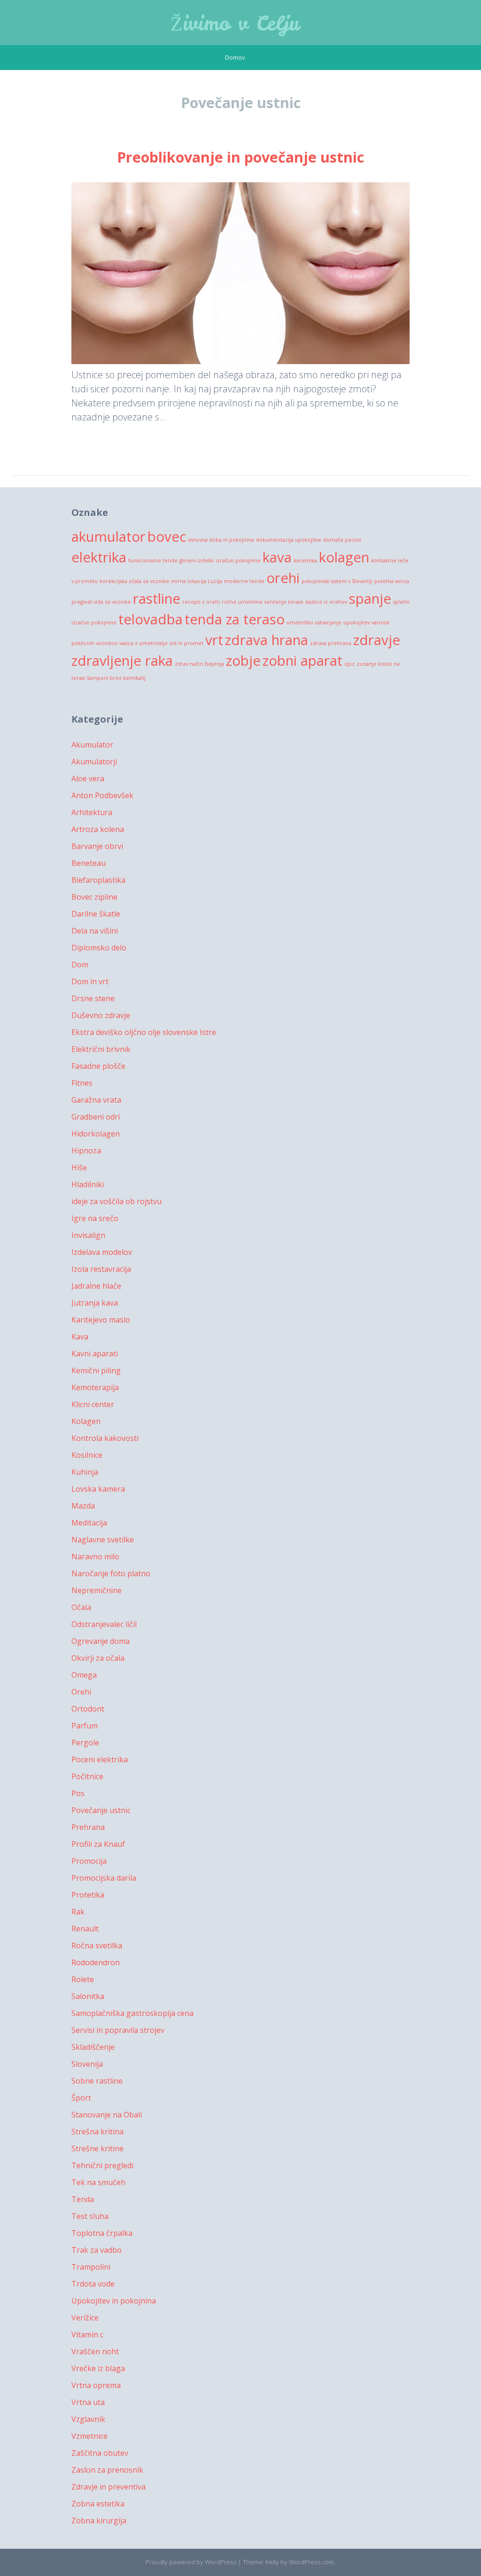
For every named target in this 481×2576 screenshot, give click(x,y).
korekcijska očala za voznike (134, 581)
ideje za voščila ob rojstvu (116, 1201)
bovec (167, 537)
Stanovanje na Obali (107, 2115)
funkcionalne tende (153, 560)
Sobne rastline (97, 2081)
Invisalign (88, 1235)
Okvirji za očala (98, 1658)
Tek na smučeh (98, 2182)
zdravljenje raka (122, 661)
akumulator (109, 537)
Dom (80, 965)
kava (277, 557)
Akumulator (92, 745)
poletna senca (392, 581)
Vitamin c (87, 2335)
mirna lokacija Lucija (197, 581)
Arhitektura (92, 812)
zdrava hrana (267, 640)
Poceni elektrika (100, 1759)
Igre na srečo (95, 1218)
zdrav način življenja (199, 664)
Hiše (79, 1167)
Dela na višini (95, 931)
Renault (85, 1929)
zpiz (349, 664)
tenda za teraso (235, 619)
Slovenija (87, 2064)
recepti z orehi (201, 602)
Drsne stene (93, 998)
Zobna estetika (98, 2504)
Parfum (85, 1726)
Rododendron (96, 1962)
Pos (78, 1793)
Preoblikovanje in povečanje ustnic (240, 157)
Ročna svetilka (97, 1946)
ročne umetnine (242, 602)
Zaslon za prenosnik (107, 2470)
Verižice (85, 2318)
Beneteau (89, 863)
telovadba (151, 619)
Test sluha (90, 2216)
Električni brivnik (101, 1049)
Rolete (83, 1979)
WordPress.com (311, 2562)
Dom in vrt (90, 981)
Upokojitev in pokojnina (114, 2301)
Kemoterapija (95, 1387)
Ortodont (88, 1709)
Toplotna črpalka (102, 2233)
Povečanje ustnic (101, 1810)
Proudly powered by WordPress (191, 2562)
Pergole (85, 1743)
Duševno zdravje (101, 1015)
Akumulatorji (94, 762)
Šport (81, 2098)
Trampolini (91, 2267)
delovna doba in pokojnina (221, 540)
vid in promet (186, 643)
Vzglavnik (88, 2419)
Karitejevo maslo (101, 1320)
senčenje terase (284, 602)
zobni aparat (303, 661)
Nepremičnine (97, 1590)
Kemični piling (96, 1370)
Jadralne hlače (96, 1286)
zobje (243, 661)
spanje (370, 599)
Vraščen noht (95, 2351)
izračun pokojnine (238, 560)
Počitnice (87, 1776)
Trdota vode (93, 2284)
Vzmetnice (89, 2436)
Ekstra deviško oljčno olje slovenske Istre (144, 1032)
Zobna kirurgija (99, 2521)
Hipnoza (86, 1151)
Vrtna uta (88, 2402)
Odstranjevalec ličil (104, 1624)
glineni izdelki (197, 560)
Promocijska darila (104, 1878)
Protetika (88, 1895)
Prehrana (88, 1827)
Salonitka (88, 1996)
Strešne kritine (97, 2148)
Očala (81, 1607)
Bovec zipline (94, 897)
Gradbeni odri (96, 1117)
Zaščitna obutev (100, 2453)
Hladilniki (88, 1184)
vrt (214, 640)
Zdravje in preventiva (109, 2487)
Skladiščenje (93, 2047)
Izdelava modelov (102, 1252)
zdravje (377, 640)
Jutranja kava (95, 1303)
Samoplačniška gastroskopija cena (132, 2013)
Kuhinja (85, 1472)
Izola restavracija (101, 1269)
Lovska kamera (98, 1489)
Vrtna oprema (96, 2385)
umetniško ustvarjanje (314, 623)
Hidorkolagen (96, 1134)
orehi (283, 578)
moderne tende (244, 581)
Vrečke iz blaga (98, 2368)
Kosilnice (87, 1455)
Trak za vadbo (97, 2250)
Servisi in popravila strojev (118, 2030)
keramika (305, 560)
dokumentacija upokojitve (289, 540)
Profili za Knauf (98, 1844)
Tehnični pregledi (102, 2165)
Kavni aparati (95, 1354)
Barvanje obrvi (97, 846)
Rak (78, 1912)
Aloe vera (88, 778)
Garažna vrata (96, 1100)
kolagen (344, 557)
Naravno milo (95, 1556)
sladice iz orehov (326, 602)
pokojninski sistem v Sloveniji (337, 581)
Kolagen (86, 1421)
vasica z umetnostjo (144, 643)
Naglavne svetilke (103, 1540)
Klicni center (93, 1404)
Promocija (89, 1861)
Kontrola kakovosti (105, 1438)
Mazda (83, 1506)
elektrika (99, 557)
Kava (80, 1337)
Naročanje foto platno (111, 1573)
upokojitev (357, 623)
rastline (157, 599)
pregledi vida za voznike (101, 602)
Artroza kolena (98, 829)
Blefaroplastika (98, 880)
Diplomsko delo (99, 948)
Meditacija (89, 1523)
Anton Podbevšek (102, 795)
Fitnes (82, 1083)
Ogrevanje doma (101, 1641)
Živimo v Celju (235, 23)
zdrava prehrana (331, 643)
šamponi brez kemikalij (116, 678)
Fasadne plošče (98, 1066)
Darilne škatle (96, 914)
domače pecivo (342, 540)
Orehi (81, 1692)
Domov (235, 57)
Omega (84, 1675)
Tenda (83, 2199)
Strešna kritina (97, 2132)
